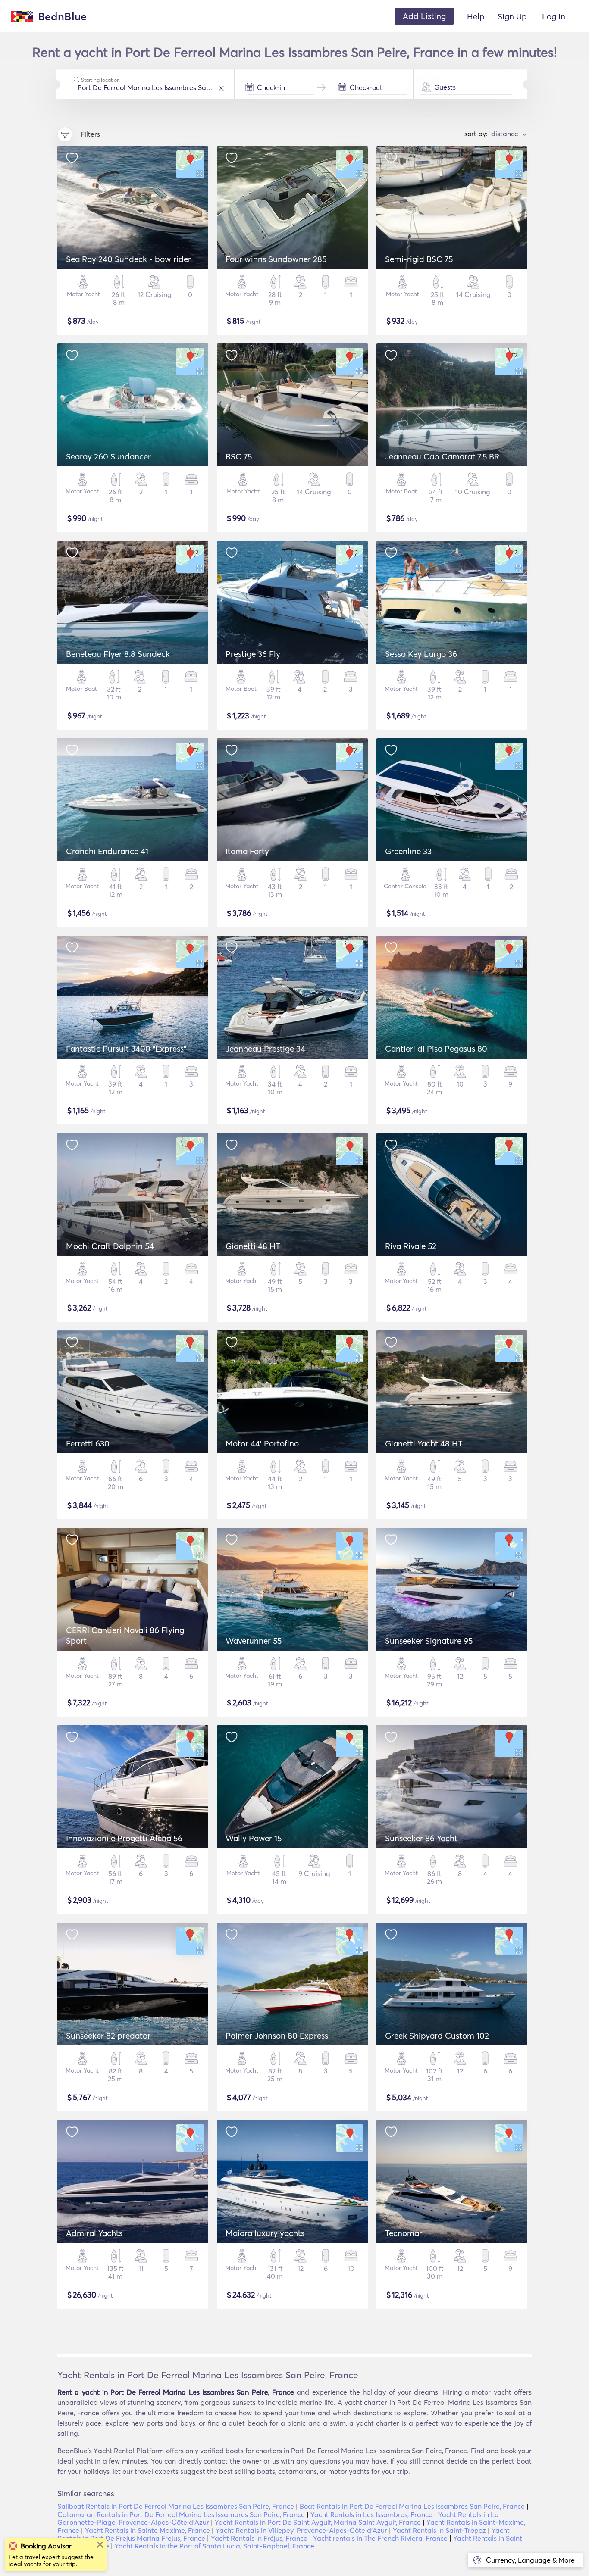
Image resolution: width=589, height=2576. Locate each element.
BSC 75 (239, 456)
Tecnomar (404, 2233)
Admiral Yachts (94, 2233)
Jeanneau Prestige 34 (265, 1049)
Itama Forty (247, 851)
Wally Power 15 (254, 1838)
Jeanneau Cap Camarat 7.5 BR (442, 456)
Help (476, 16)
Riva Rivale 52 (411, 1246)
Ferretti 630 (88, 1443)
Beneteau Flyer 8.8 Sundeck (118, 654)
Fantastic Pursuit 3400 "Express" (126, 1049)
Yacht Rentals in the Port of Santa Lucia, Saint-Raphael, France (215, 2546)
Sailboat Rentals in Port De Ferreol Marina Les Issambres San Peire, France (176, 2506)
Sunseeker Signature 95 (429, 1641)
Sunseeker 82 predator (108, 2036)
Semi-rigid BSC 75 (419, 259)
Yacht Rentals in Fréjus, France (259, 2538)
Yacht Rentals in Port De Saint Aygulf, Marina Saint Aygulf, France (318, 2522)
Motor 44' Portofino (262, 1443)
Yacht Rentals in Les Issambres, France (371, 2514)
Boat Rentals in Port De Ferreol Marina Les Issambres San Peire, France (412, 2506)
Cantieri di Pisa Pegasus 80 (436, 1049)
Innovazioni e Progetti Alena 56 (124, 1838)
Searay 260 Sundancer (108, 456)
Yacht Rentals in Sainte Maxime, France (147, 2530)
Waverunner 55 (254, 1641)
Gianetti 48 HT (253, 1246)
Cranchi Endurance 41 (107, 851)
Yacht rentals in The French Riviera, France (380, 2538)
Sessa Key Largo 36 (421, 654)
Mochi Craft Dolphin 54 (110, 1246)
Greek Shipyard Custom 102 (437, 2036)
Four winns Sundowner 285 (276, 259)
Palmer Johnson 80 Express (277, 2036)
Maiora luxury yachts (265, 2233)
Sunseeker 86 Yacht (421, 1838)
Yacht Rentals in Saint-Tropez (439, 2530)
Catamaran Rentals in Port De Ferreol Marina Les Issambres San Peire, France (181, 2514)
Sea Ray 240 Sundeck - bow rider (128, 259)
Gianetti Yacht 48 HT (424, 1443)
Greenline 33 (408, 851)
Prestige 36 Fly (253, 654)
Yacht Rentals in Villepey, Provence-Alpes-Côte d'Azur (301, 2530)
